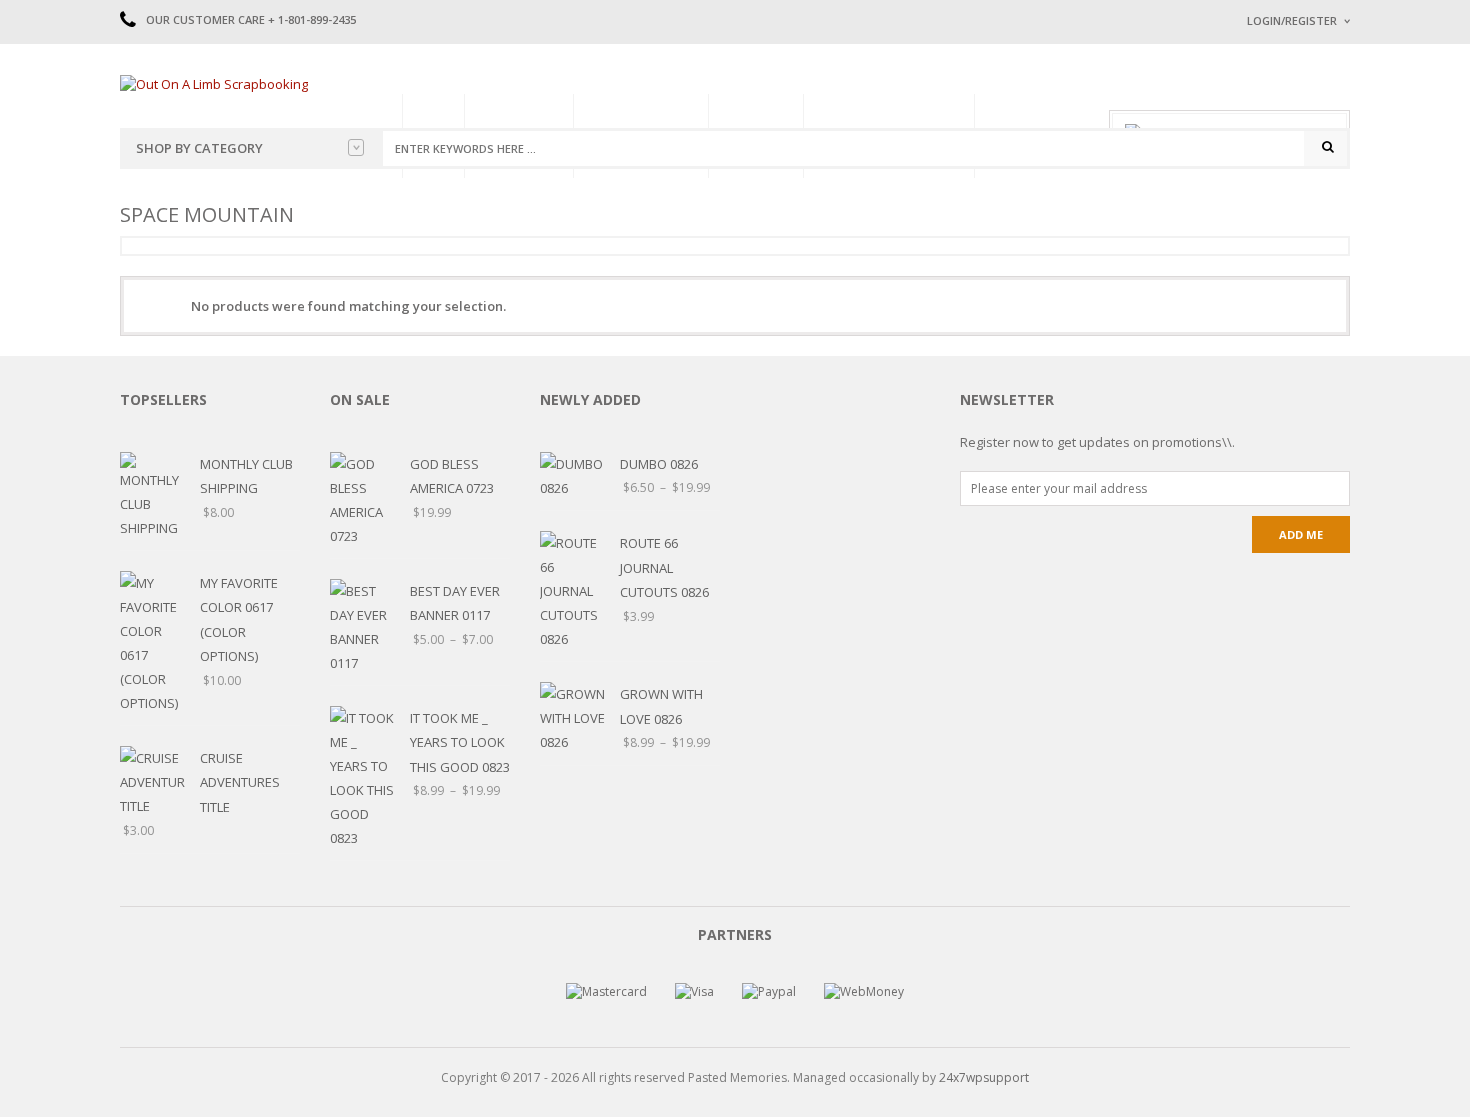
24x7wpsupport (984, 1077)
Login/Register (1292, 20)
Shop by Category (199, 148)
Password (1278, 187)
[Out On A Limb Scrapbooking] (214, 83)
